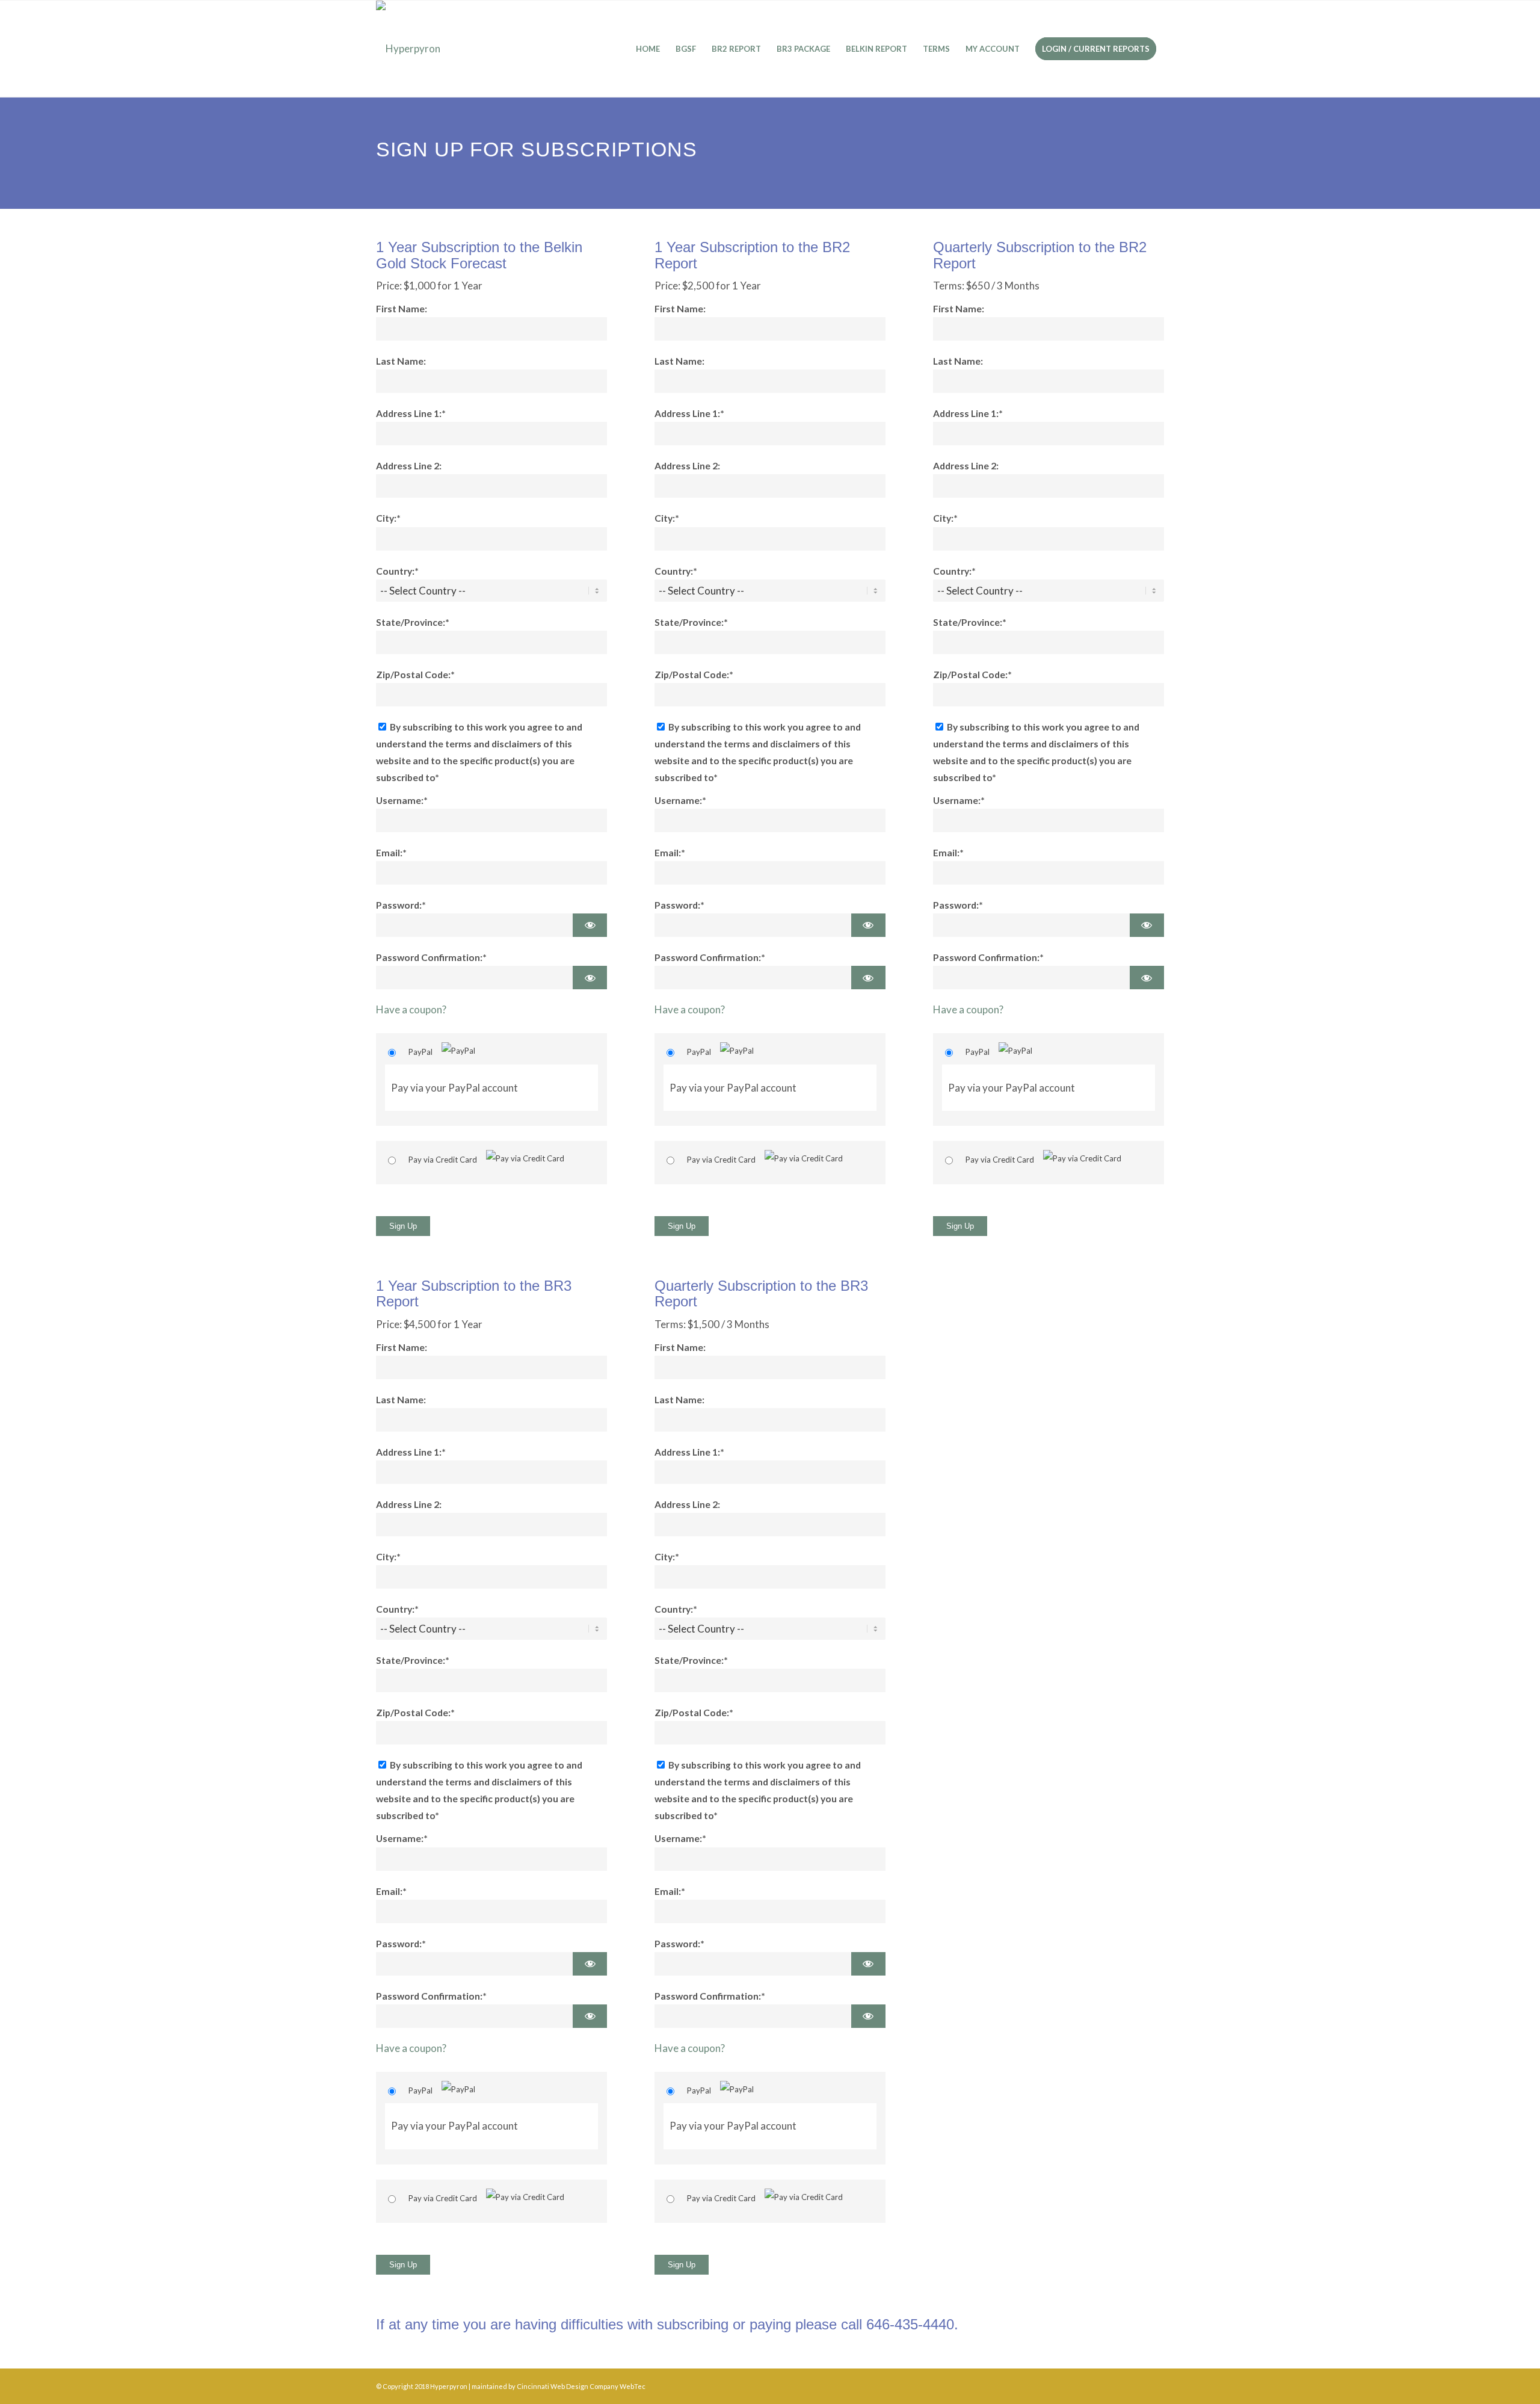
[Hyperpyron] (408, 49)
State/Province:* (413, 622)
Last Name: (401, 361)
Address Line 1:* (411, 413)
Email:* (391, 853)
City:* (388, 518)
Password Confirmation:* (431, 957)
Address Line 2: (409, 466)
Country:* (397, 571)
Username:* (402, 800)
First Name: (402, 309)
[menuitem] (648, 49)
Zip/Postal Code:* (415, 675)
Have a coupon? (411, 1009)
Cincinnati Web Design (553, 2386)
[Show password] (590, 925)
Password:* (401, 905)
